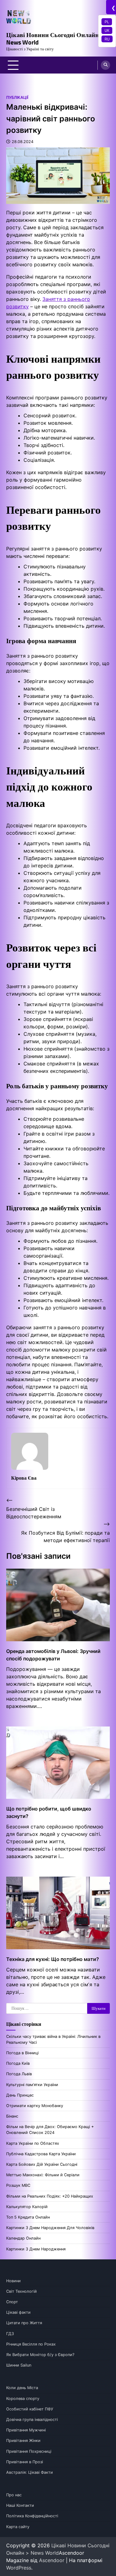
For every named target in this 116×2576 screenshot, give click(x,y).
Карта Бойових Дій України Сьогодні (42, 2164)
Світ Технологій (21, 2291)
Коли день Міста (22, 2388)
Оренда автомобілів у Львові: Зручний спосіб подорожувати (53, 1655)
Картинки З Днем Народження (36, 2249)
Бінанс (12, 2116)
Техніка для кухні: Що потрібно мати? (53, 1959)
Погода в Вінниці (22, 2053)
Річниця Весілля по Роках (31, 2344)
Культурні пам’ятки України (32, 2085)
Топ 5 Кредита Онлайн (28, 2217)
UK (107, 30)
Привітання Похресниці (29, 2451)
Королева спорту (23, 2399)
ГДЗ (10, 2334)
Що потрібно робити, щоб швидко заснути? (49, 1812)
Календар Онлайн (23, 2238)
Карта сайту (18, 2527)
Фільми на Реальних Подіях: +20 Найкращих (50, 2196)
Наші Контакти (20, 2505)
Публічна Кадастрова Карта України (41, 2154)
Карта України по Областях (33, 2143)
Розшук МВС (18, 2185)
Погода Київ (18, 2063)
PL (107, 22)
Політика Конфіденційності (32, 2516)
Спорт (12, 2302)
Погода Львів (19, 2074)
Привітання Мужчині (26, 2430)
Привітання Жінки (23, 2441)
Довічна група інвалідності (32, 2420)
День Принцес (20, 2095)
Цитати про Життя (24, 2323)
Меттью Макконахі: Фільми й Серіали (43, 2175)
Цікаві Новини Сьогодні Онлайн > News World (55, 38)
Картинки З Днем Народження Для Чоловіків (50, 2228)
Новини (13, 2281)
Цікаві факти (18, 2312)
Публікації (17, 97)
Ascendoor (52, 2560)
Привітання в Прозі (25, 2462)
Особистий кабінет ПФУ (30, 2409)
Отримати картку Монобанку (35, 2106)
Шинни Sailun (19, 2365)
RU (107, 39)
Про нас (14, 2495)
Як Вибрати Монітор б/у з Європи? (40, 2355)
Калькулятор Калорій (27, 2207)
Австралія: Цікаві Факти (30, 2472)
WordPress (19, 2568)
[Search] (105, 65)
